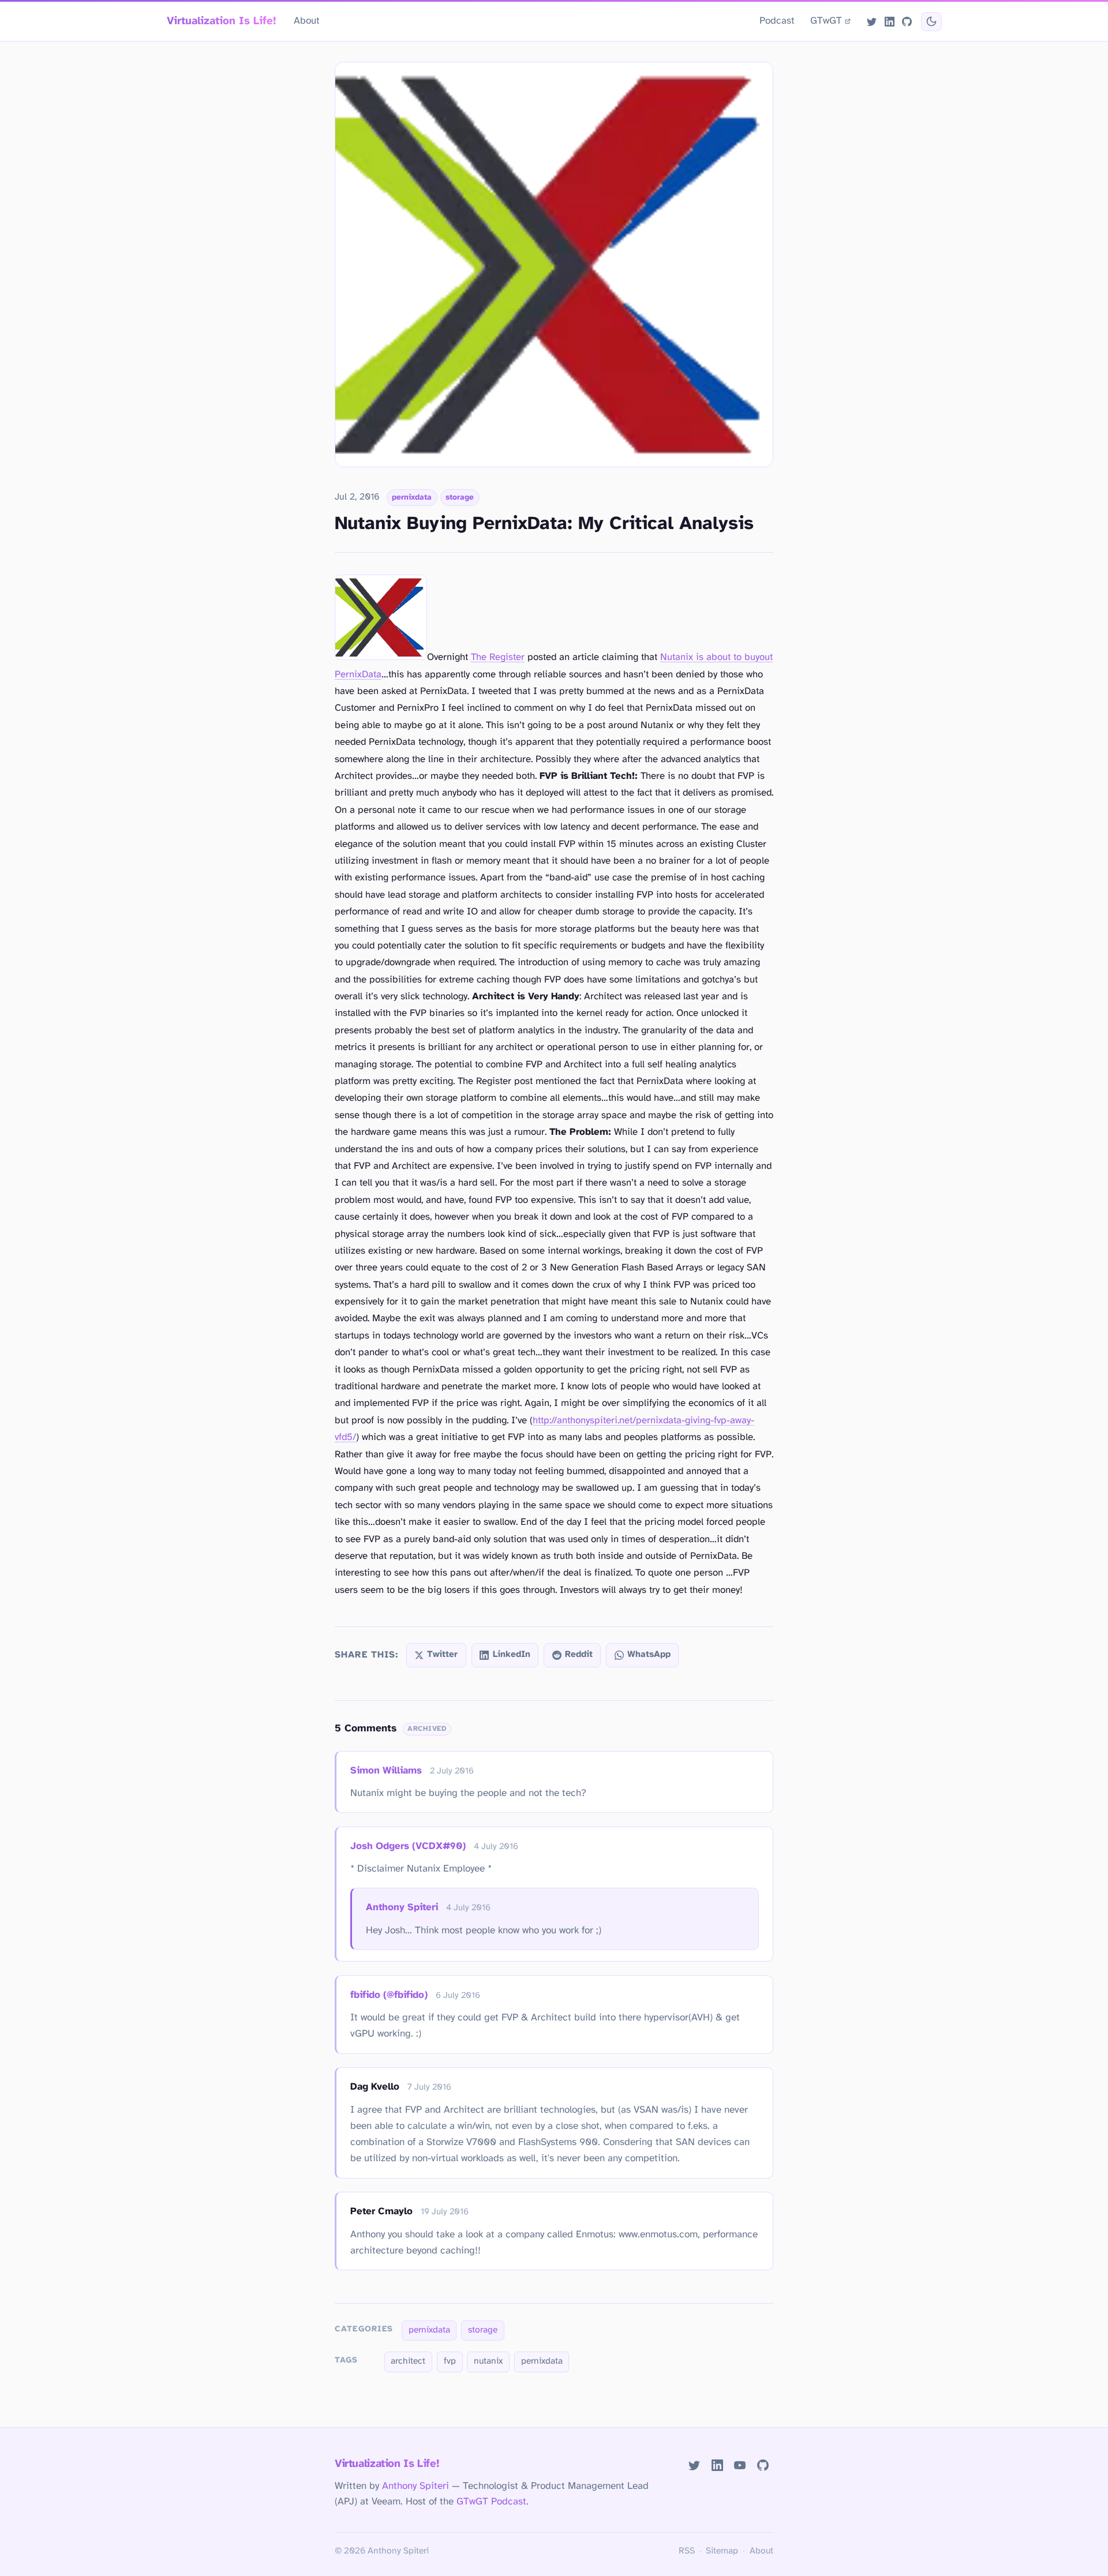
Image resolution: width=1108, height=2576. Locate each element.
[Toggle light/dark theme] (931, 22)
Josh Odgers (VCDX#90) (408, 1846)
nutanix (488, 2361)
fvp (450, 2361)
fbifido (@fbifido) (389, 1995)
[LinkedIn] (889, 21)
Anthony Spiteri (402, 1907)
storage (460, 497)
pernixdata (412, 497)
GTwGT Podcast (491, 2502)
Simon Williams (386, 1771)
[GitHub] (907, 21)
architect (408, 2361)
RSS (687, 2551)
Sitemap (722, 2551)
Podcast (777, 21)
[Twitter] (872, 21)
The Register (498, 657)
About (307, 21)
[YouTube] (740, 2465)
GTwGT (826, 21)
